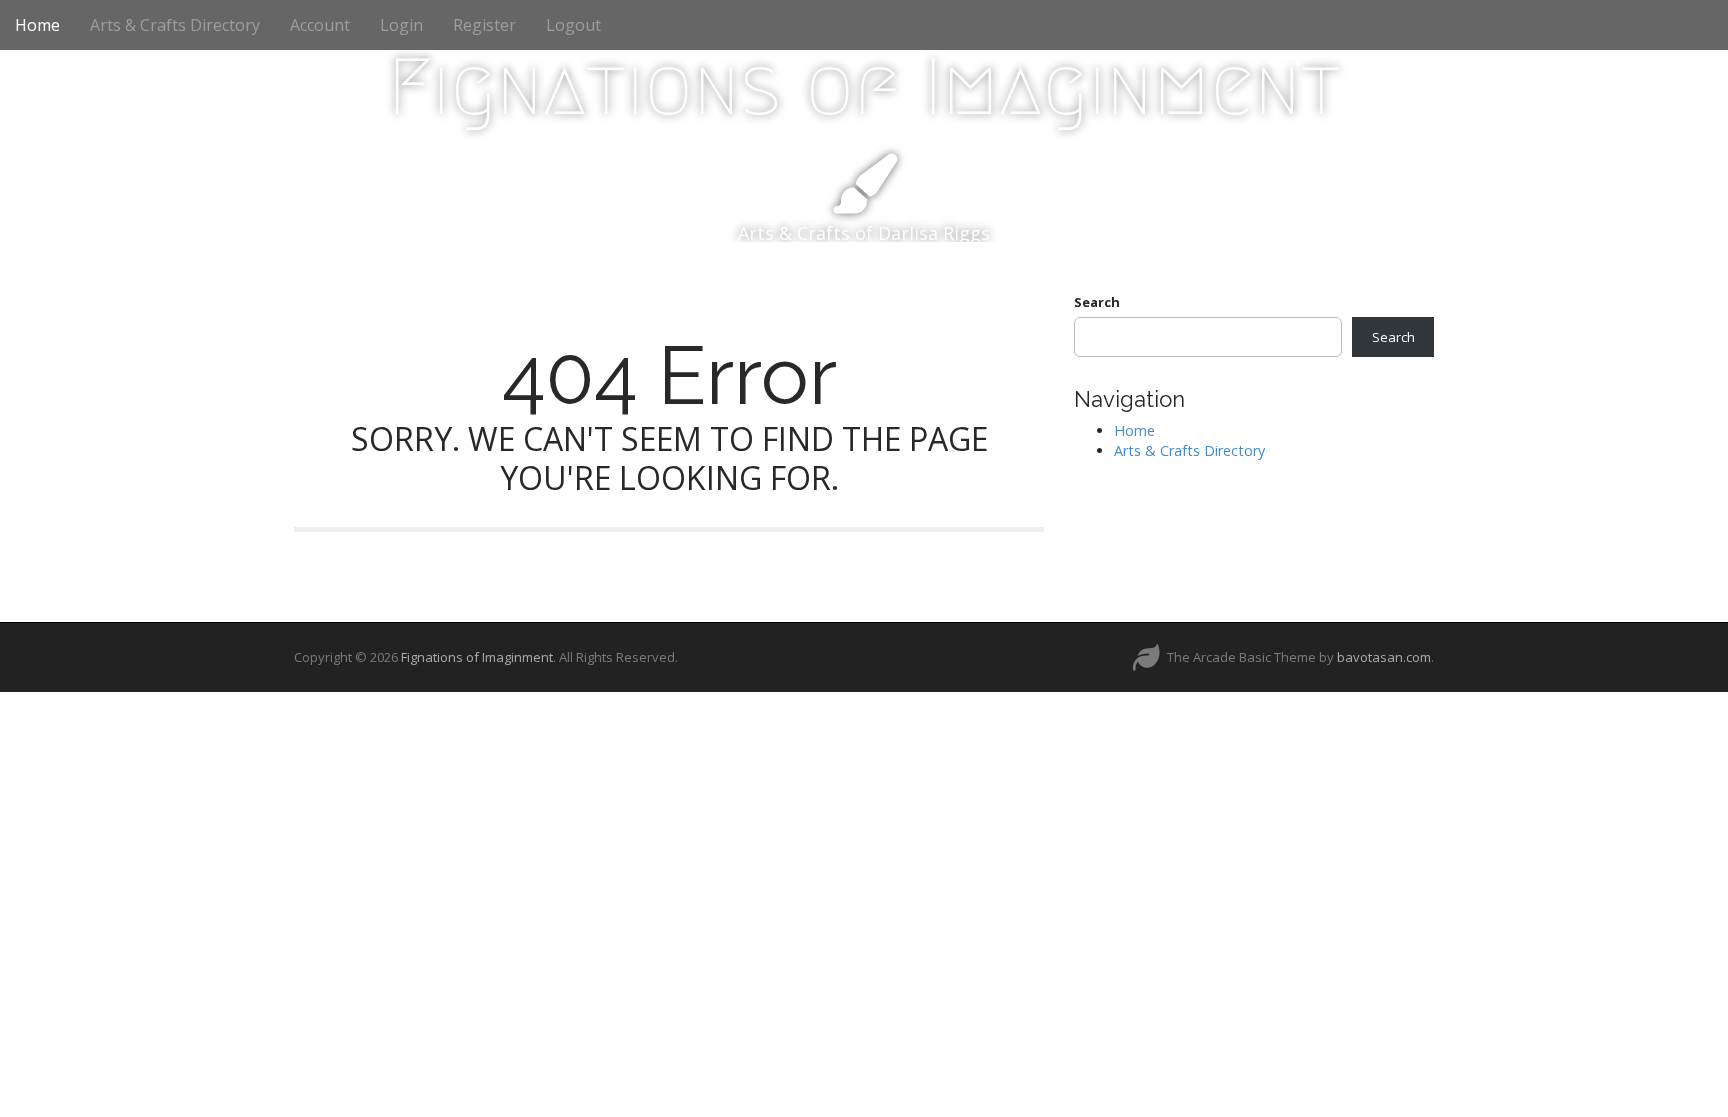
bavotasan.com (1384, 657)
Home (37, 25)
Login (401, 25)
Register (484, 25)
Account (320, 25)
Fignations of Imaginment (864, 87)
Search (1097, 302)
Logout (573, 25)
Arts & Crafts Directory (175, 25)
